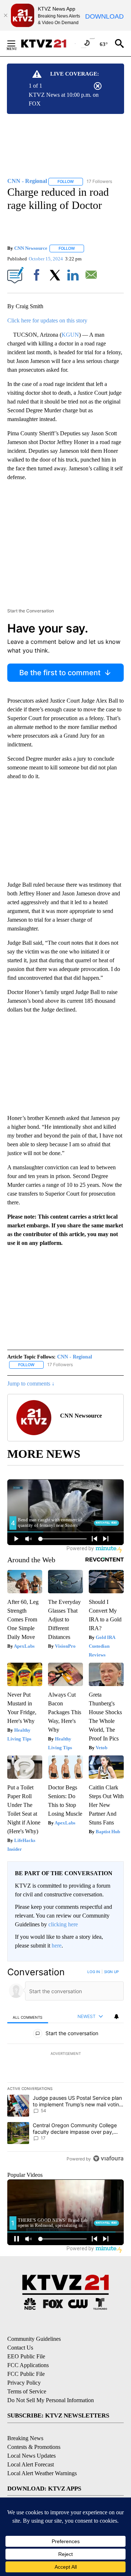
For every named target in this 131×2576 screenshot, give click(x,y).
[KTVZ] (48, 43)
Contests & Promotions (34, 2447)
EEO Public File (26, 2356)
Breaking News (25, 2438)
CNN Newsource (31, 248)
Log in (94, 1972)
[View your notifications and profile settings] (116, 2017)
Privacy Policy (24, 2383)
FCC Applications (28, 2365)
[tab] (28, 2017)
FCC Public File (26, 2374)
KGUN (70, 335)
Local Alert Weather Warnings (42, 2473)
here (57, 1946)
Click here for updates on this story (47, 320)
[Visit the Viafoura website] (108, 2158)
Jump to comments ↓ (31, 1383)
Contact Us (20, 2348)
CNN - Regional (75, 1357)
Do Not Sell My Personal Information (51, 2400)
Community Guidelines (34, 2339)
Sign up (111, 1972)
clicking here (63, 1924)
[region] (65, 2067)
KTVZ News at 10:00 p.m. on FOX (64, 99)
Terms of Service (27, 2391)
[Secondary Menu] (17, 43)
